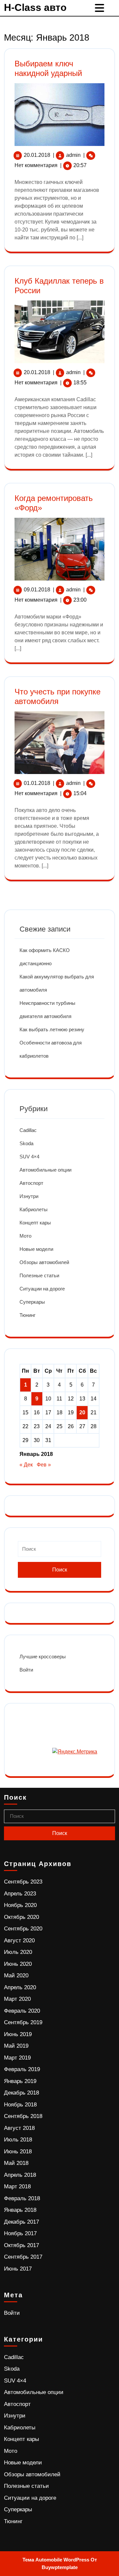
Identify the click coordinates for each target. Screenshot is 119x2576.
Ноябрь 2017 (20, 2233)
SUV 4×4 (29, 1157)
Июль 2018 (18, 2140)
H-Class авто (35, 7)
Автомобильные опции (45, 1170)
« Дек (26, 1465)
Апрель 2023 (20, 1894)
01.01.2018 (37, 783)
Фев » (44, 1465)
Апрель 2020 (20, 1987)
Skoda (26, 1143)
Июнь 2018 (18, 2152)
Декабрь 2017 (21, 2222)
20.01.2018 (37, 155)
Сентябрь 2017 (23, 2257)
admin (73, 155)
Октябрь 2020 (21, 1917)
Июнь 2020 (18, 1964)
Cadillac (28, 1130)
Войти (26, 1670)
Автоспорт (31, 1183)
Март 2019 (17, 2058)
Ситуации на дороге (42, 1289)
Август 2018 (19, 2128)
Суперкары (32, 1302)
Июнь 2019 (18, 2034)
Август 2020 (19, 1941)
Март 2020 (17, 1999)
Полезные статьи (39, 1275)
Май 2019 (16, 2046)
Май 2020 (16, 1976)
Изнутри (29, 1196)
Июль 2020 (18, 1952)
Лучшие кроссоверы (43, 1657)
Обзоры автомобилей (44, 1262)
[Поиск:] (59, 1552)
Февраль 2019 (22, 2069)
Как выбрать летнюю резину (52, 1029)
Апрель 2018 (20, 2175)
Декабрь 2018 (21, 2093)
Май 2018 (16, 2163)
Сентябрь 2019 (23, 2022)
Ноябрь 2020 (20, 1905)
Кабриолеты (34, 1209)
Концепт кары (35, 1223)
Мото (25, 1236)
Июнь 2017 (18, 2269)
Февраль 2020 (22, 2011)
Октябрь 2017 (21, 2245)
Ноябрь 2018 (20, 2105)
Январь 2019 (20, 2081)
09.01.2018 (37, 590)
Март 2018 (17, 2187)
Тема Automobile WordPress (56, 2560)
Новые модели (36, 1249)
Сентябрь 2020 (23, 1929)
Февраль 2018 (22, 2198)
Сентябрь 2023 (23, 1882)
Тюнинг (27, 1315)
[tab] (100, 8)
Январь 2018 (20, 2210)
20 (82, 1412)
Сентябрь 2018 (23, 2116)
